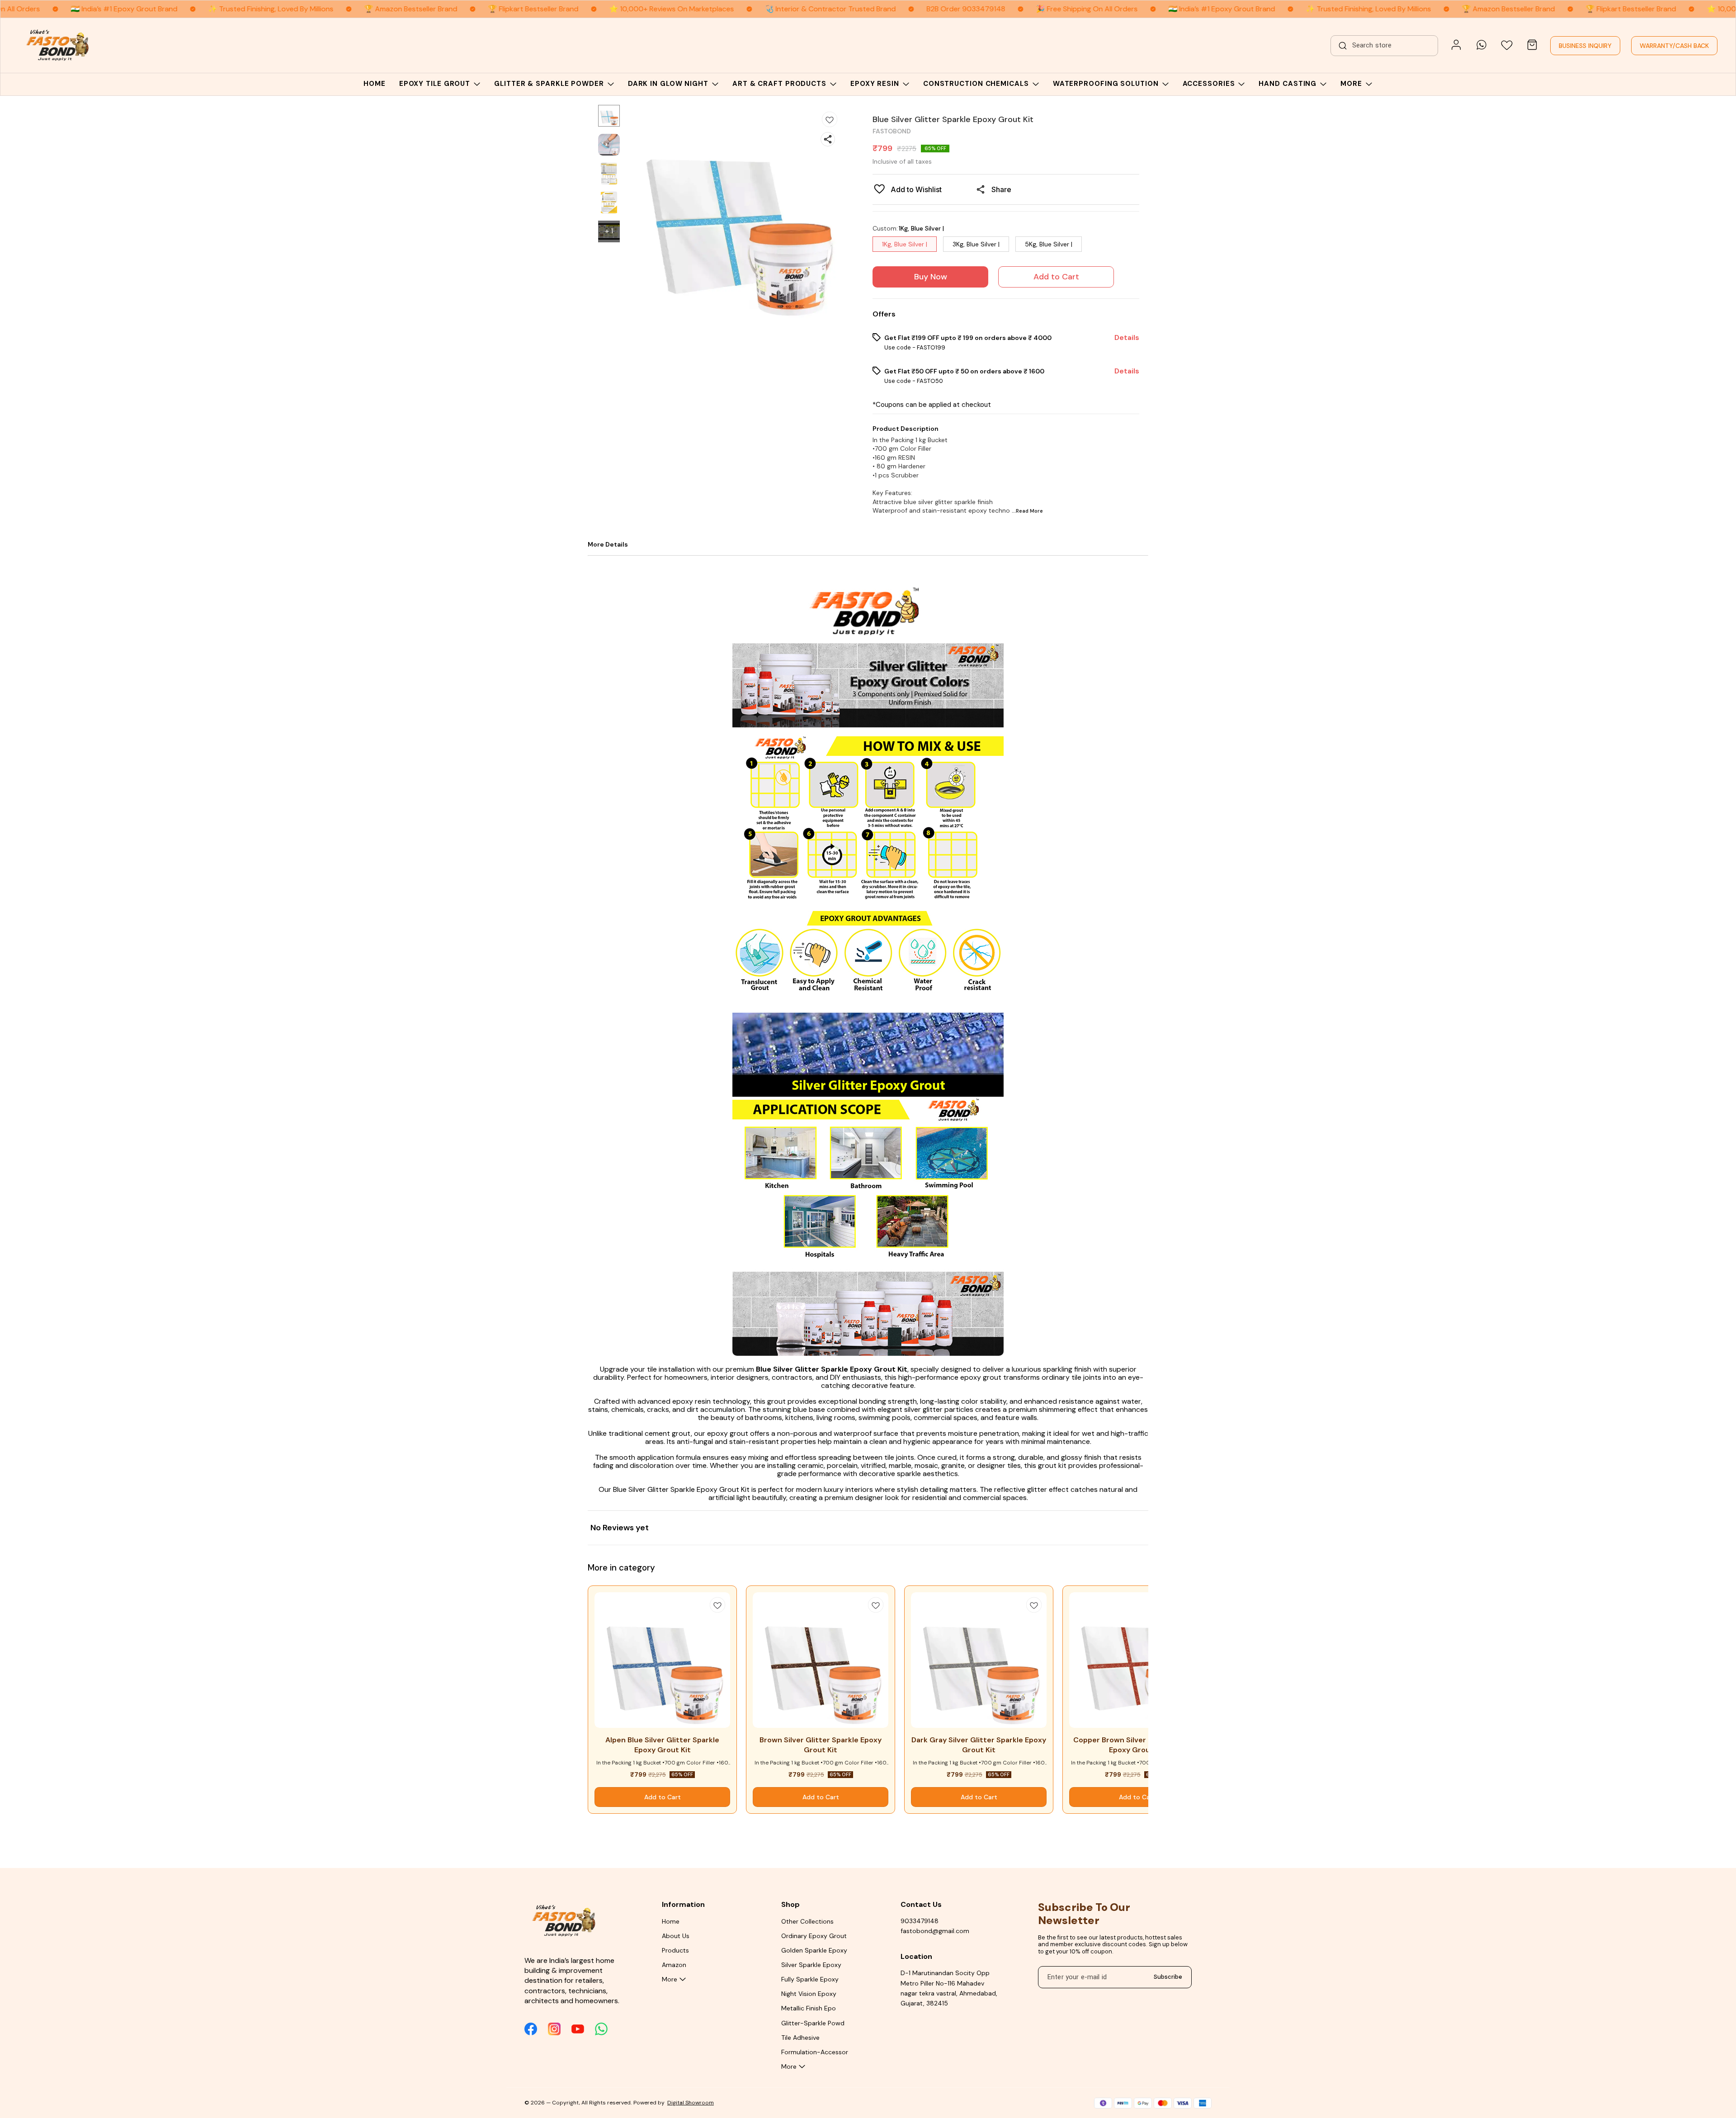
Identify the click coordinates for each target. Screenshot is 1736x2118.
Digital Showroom (691, 2103)
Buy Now (931, 277)
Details (1127, 338)
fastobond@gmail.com (935, 1931)
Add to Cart (1056, 277)
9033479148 (920, 1921)
